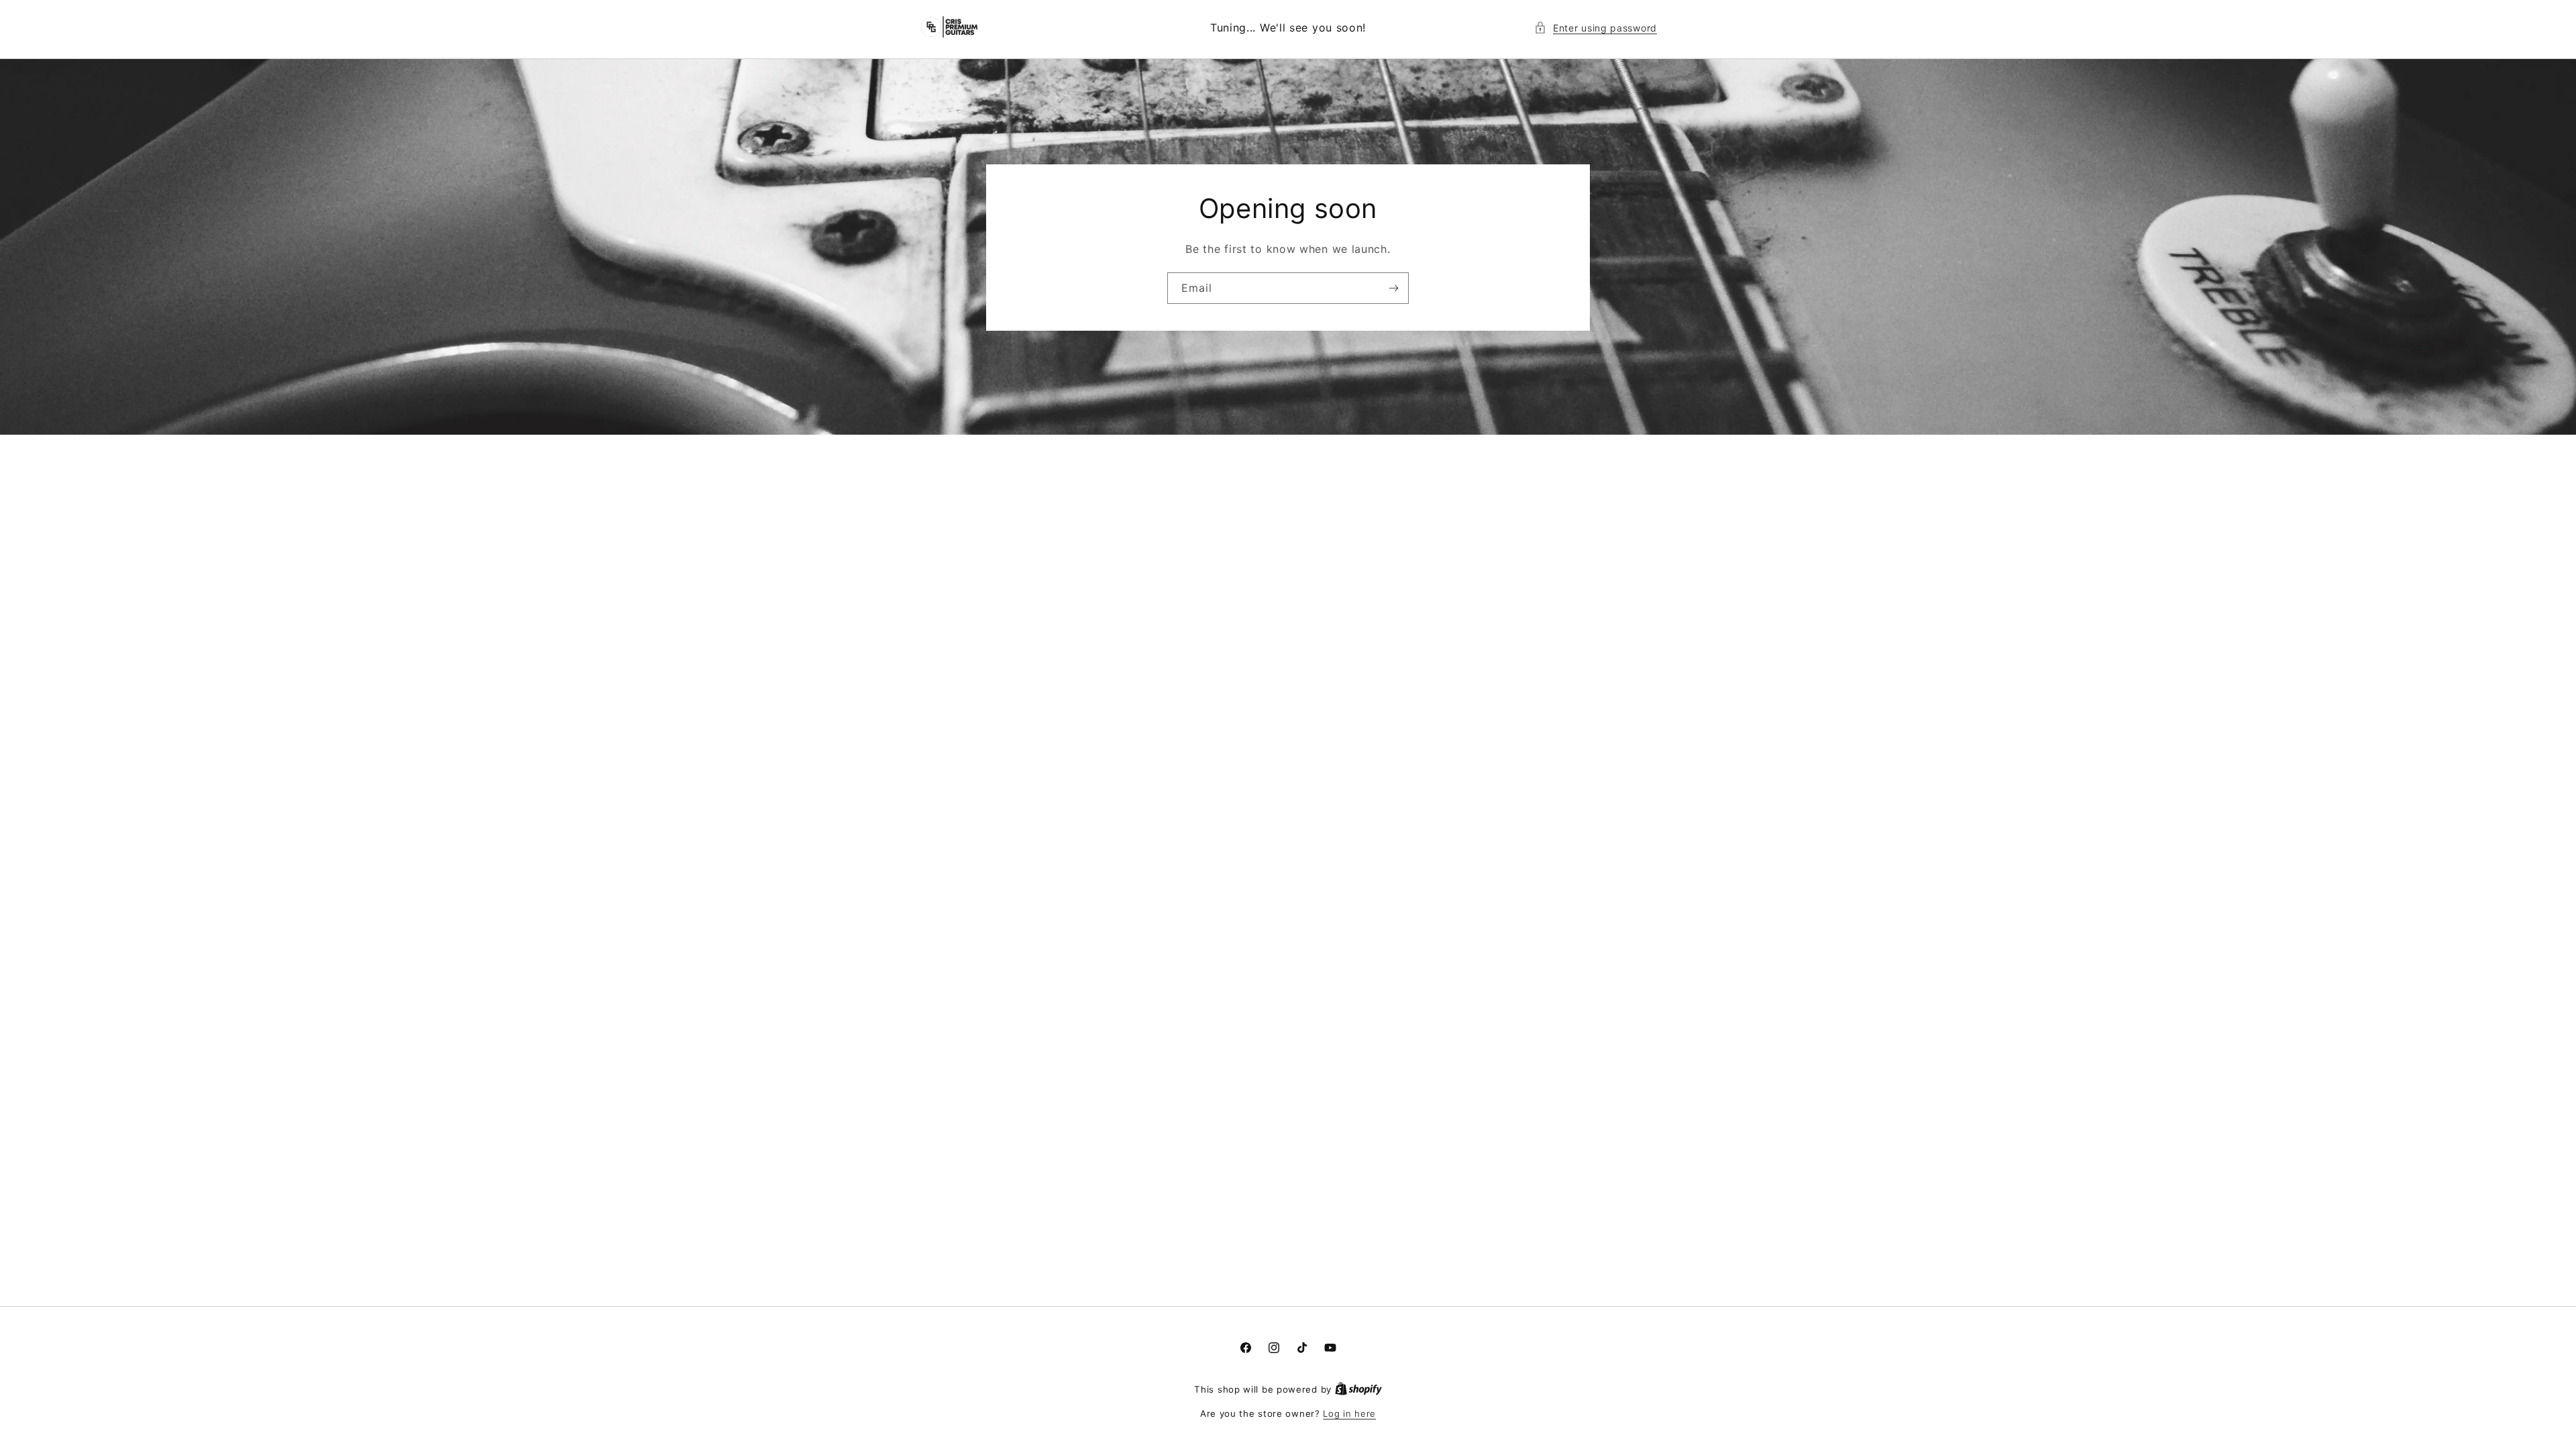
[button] (1596, 28)
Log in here (1349, 1413)
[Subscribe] (1393, 287)
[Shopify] (1358, 1389)
